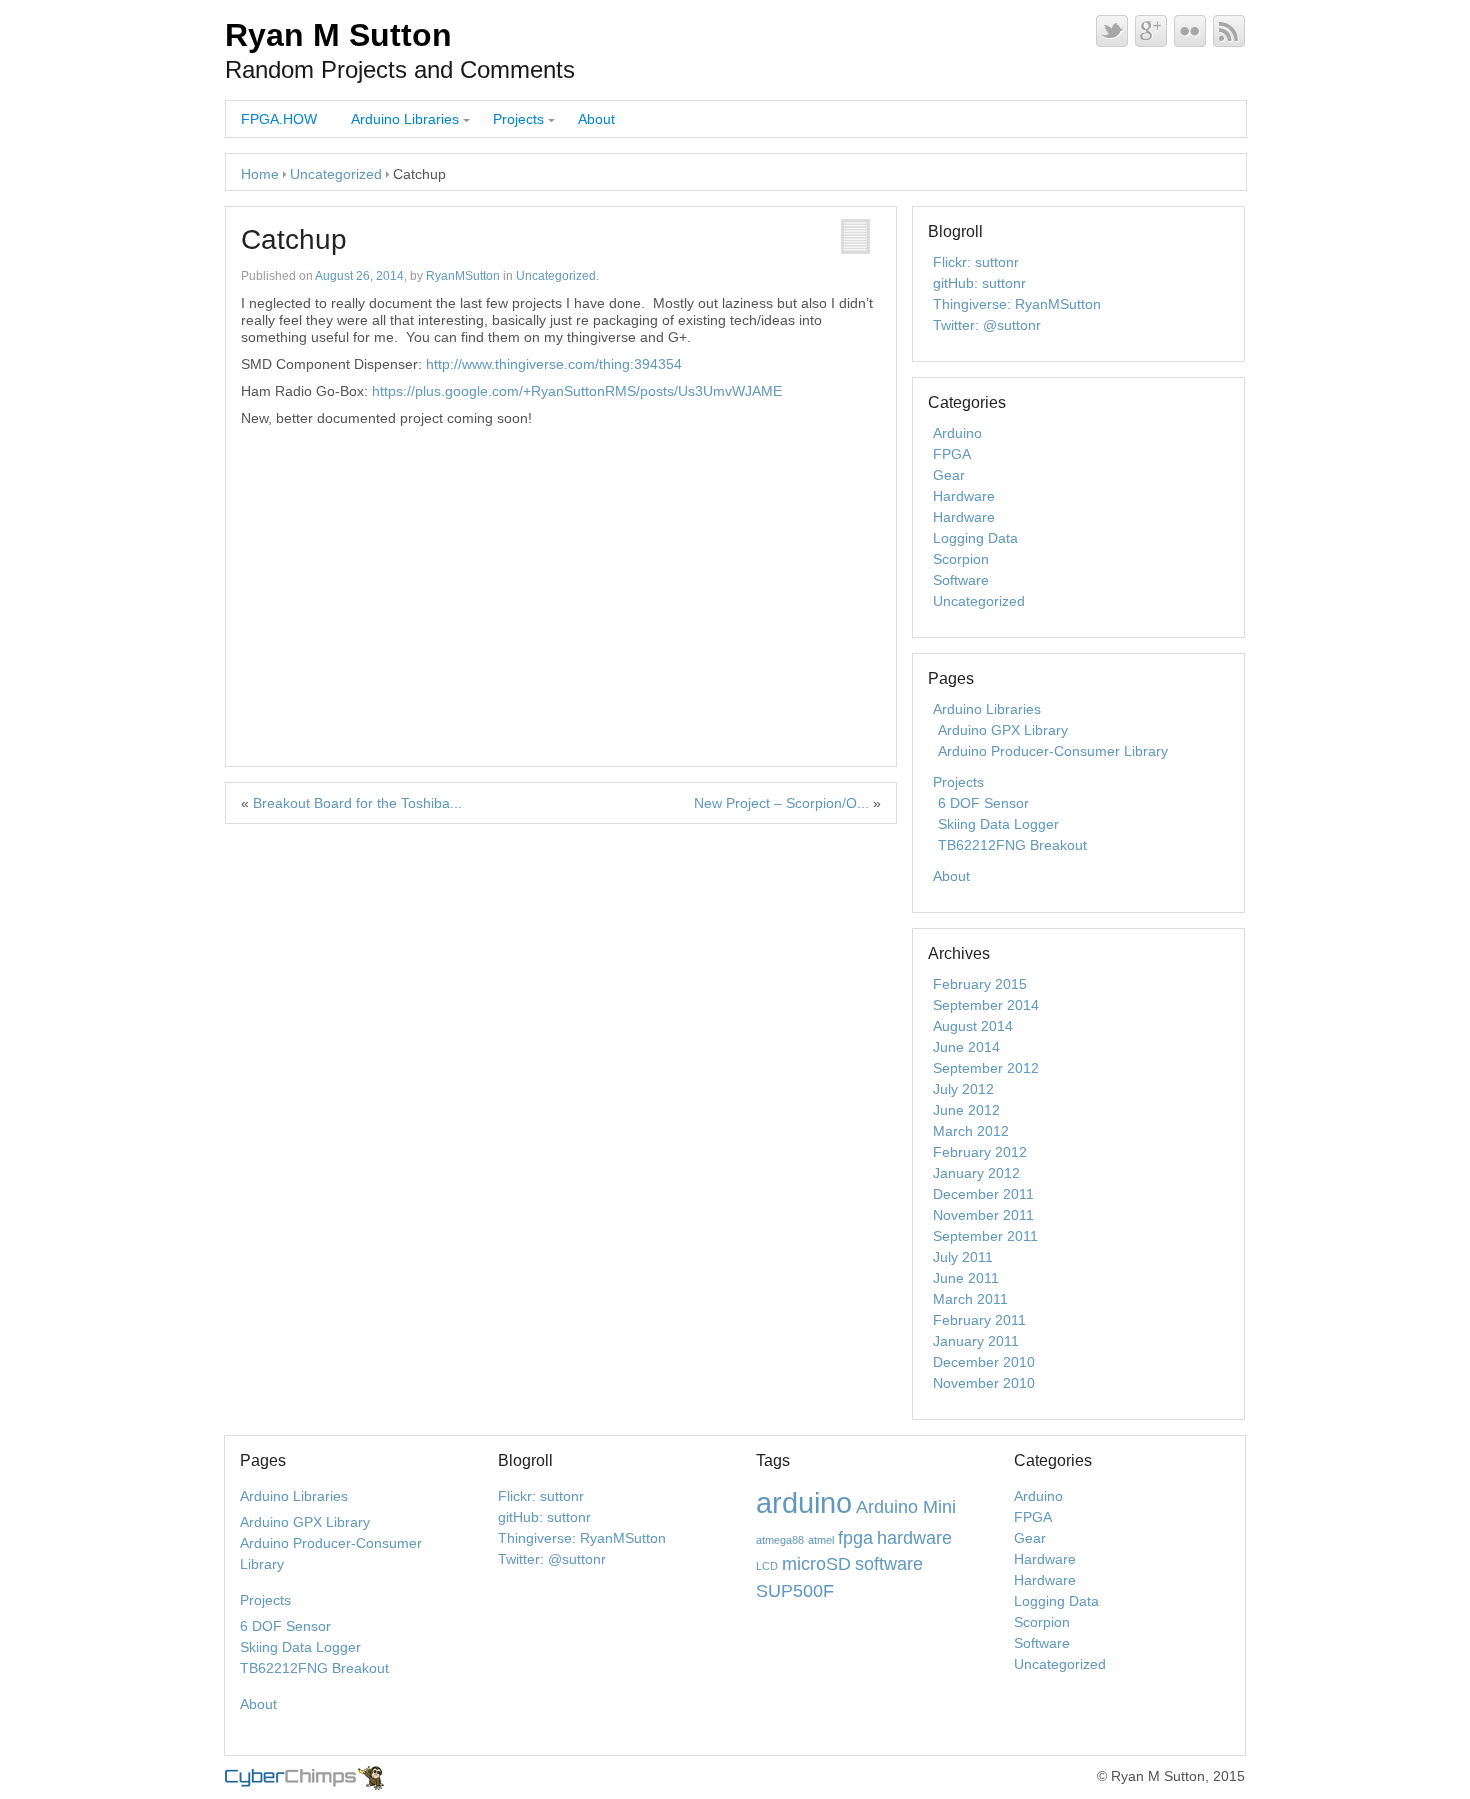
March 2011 (970, 1299)
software (889, 1564)
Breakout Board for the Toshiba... (357, 803)
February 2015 (980, 984)
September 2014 (986, 1005)
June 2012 (966, 1110)
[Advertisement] (561, 577)
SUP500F (795, 1591)
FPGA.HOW (279, 119)
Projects (518, 119)
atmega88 (780, 1540)
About (596, 119)
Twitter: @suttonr (987, 325)
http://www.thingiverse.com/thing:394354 (554, 364)
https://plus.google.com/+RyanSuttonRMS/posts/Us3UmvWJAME (577, 391)
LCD (767, 1566)
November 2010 (984, 1383)
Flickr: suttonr (976, 262)
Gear (949, 475)
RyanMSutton (463, 276)
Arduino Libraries (405, 119)
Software (961, 580)
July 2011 (963, 1257)
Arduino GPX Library (1003, 730)
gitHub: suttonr (979, 283)
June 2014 (966, 1047)
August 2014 (973, 1026)
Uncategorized (336, 174)
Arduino (957, 433)
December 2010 (984, 1362)
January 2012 (976, 1173)
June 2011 (966, 1278)
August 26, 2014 (359, 276)
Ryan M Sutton (338, 35)
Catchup (294, 239)
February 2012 (980, 1152)
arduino (804, 1502)
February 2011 (979, 1320)
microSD (816, 1564)
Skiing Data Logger (998, 824)
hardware (914, 1538)
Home (260, 174)
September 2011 (985, 1236)
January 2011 (976, 1341)
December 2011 (983, 1194)
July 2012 (963, 1089)
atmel (821, 1540)
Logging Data (975, 538)
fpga (855, 1538)
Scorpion (961, 559)
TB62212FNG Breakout (1012, 845)
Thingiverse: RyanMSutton (1017, 304)
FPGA (952, 454)
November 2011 (983, 1215)
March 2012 (971, 1131)
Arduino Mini (906, 1507)
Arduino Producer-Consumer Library (1053, 751)
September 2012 (986, 1068)
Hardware (964, 496)
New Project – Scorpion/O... (781, 803)
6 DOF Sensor (983, 803)
